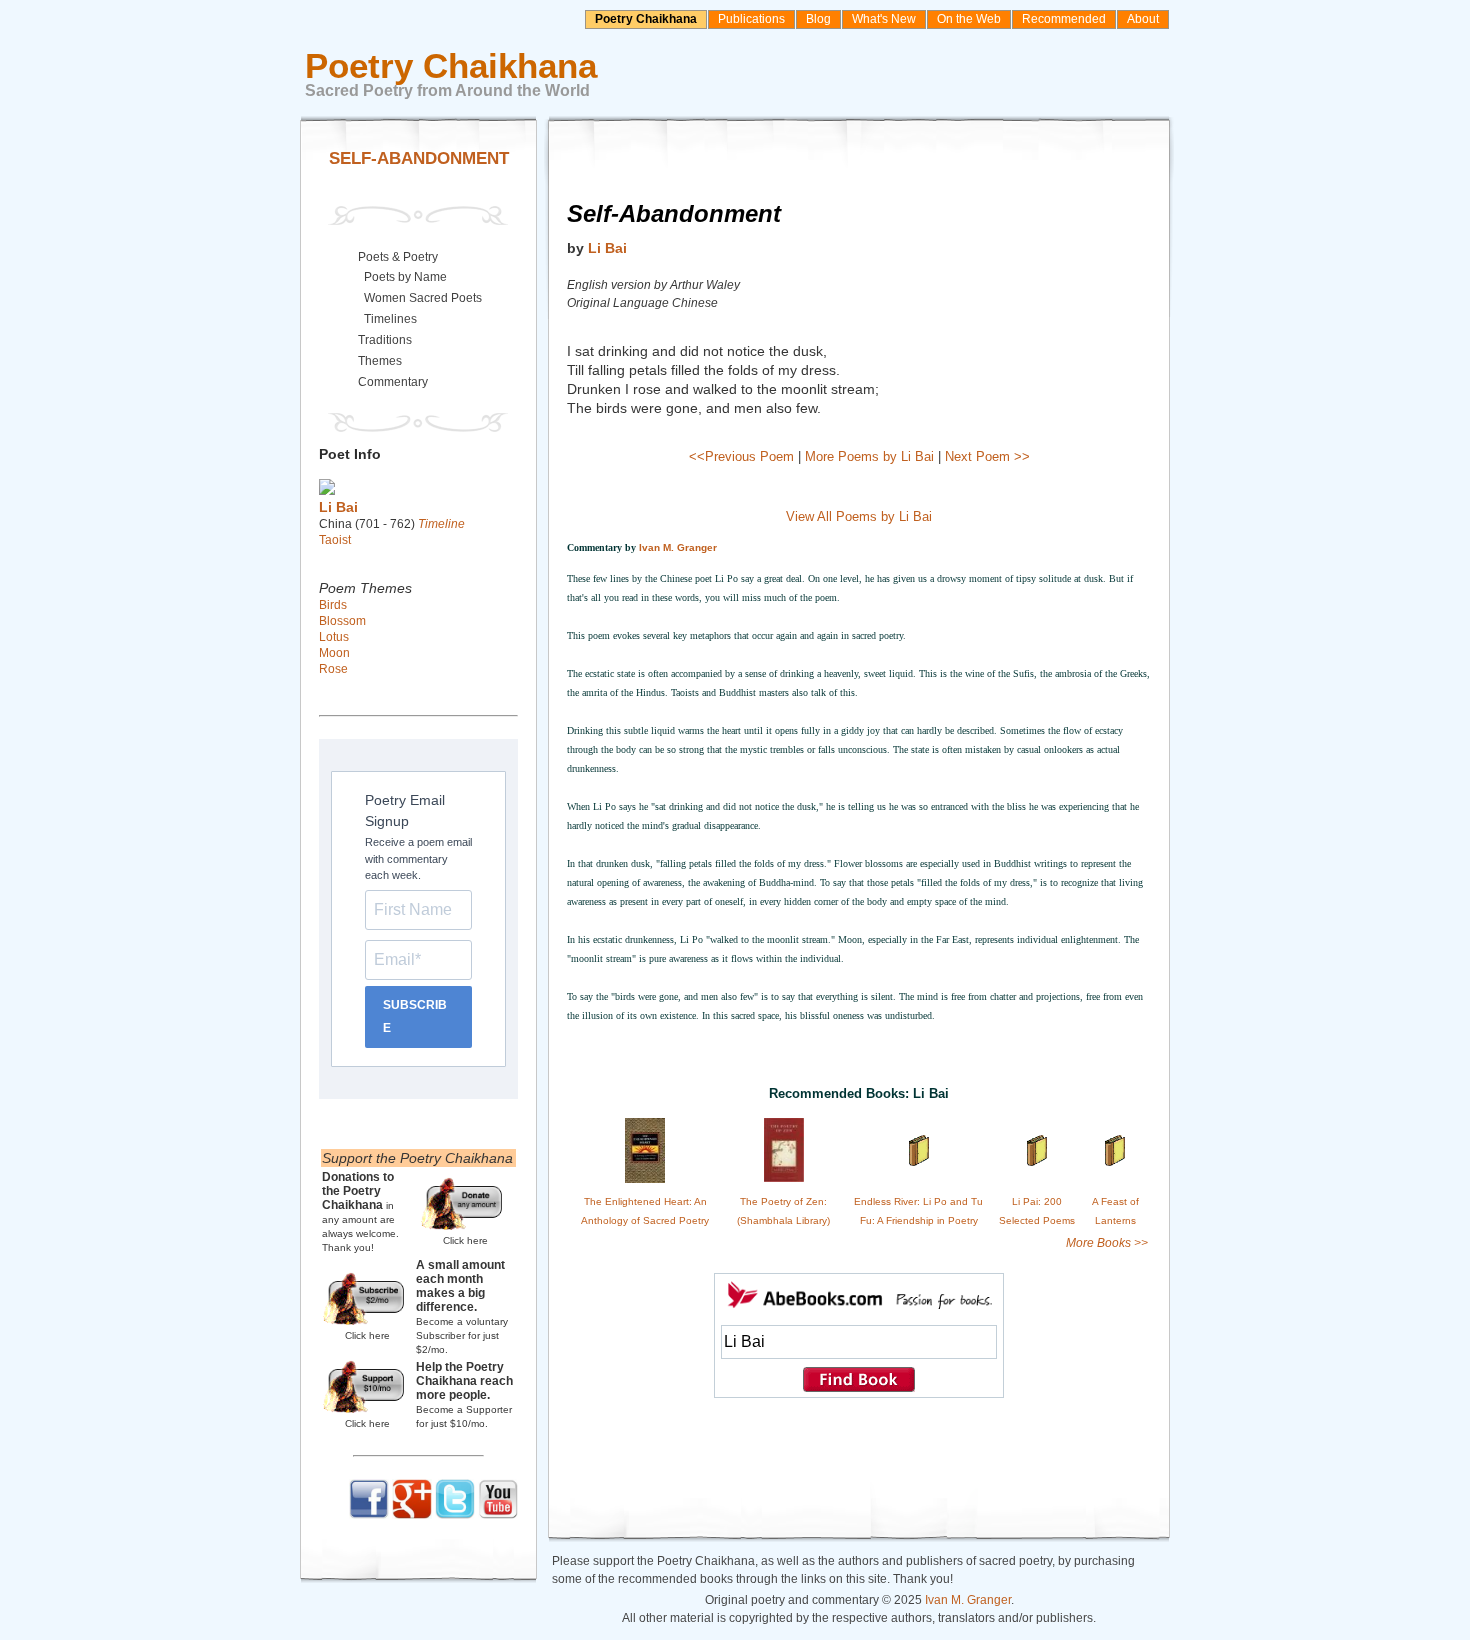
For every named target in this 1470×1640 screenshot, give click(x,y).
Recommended (1064, 19)
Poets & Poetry (398, 257)
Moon (334, 653)
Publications (751, 19)
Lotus (334, 637)
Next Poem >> (987, 456)
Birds (333, 605)
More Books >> (1107, 1243)
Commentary (393, 382)
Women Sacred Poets (423, 298)
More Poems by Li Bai (869, 456)
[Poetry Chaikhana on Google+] (412, 1515)
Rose (333, 669)
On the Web (969, 19)
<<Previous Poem (741, 456)
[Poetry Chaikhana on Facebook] (369, 1515)
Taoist (335, 540)
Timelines (390, 319)
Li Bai (607, 248)
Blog (818, 19)
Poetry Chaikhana (646, 19)
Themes (380, 361)
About (1143, 19)
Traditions (385, 340)
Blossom (342, 621)
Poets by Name (405, 277)
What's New (884, 19)
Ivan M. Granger (678, 547)
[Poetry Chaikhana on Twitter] (455, 1515)
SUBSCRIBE (415, 1016)
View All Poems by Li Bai (859, 516)
